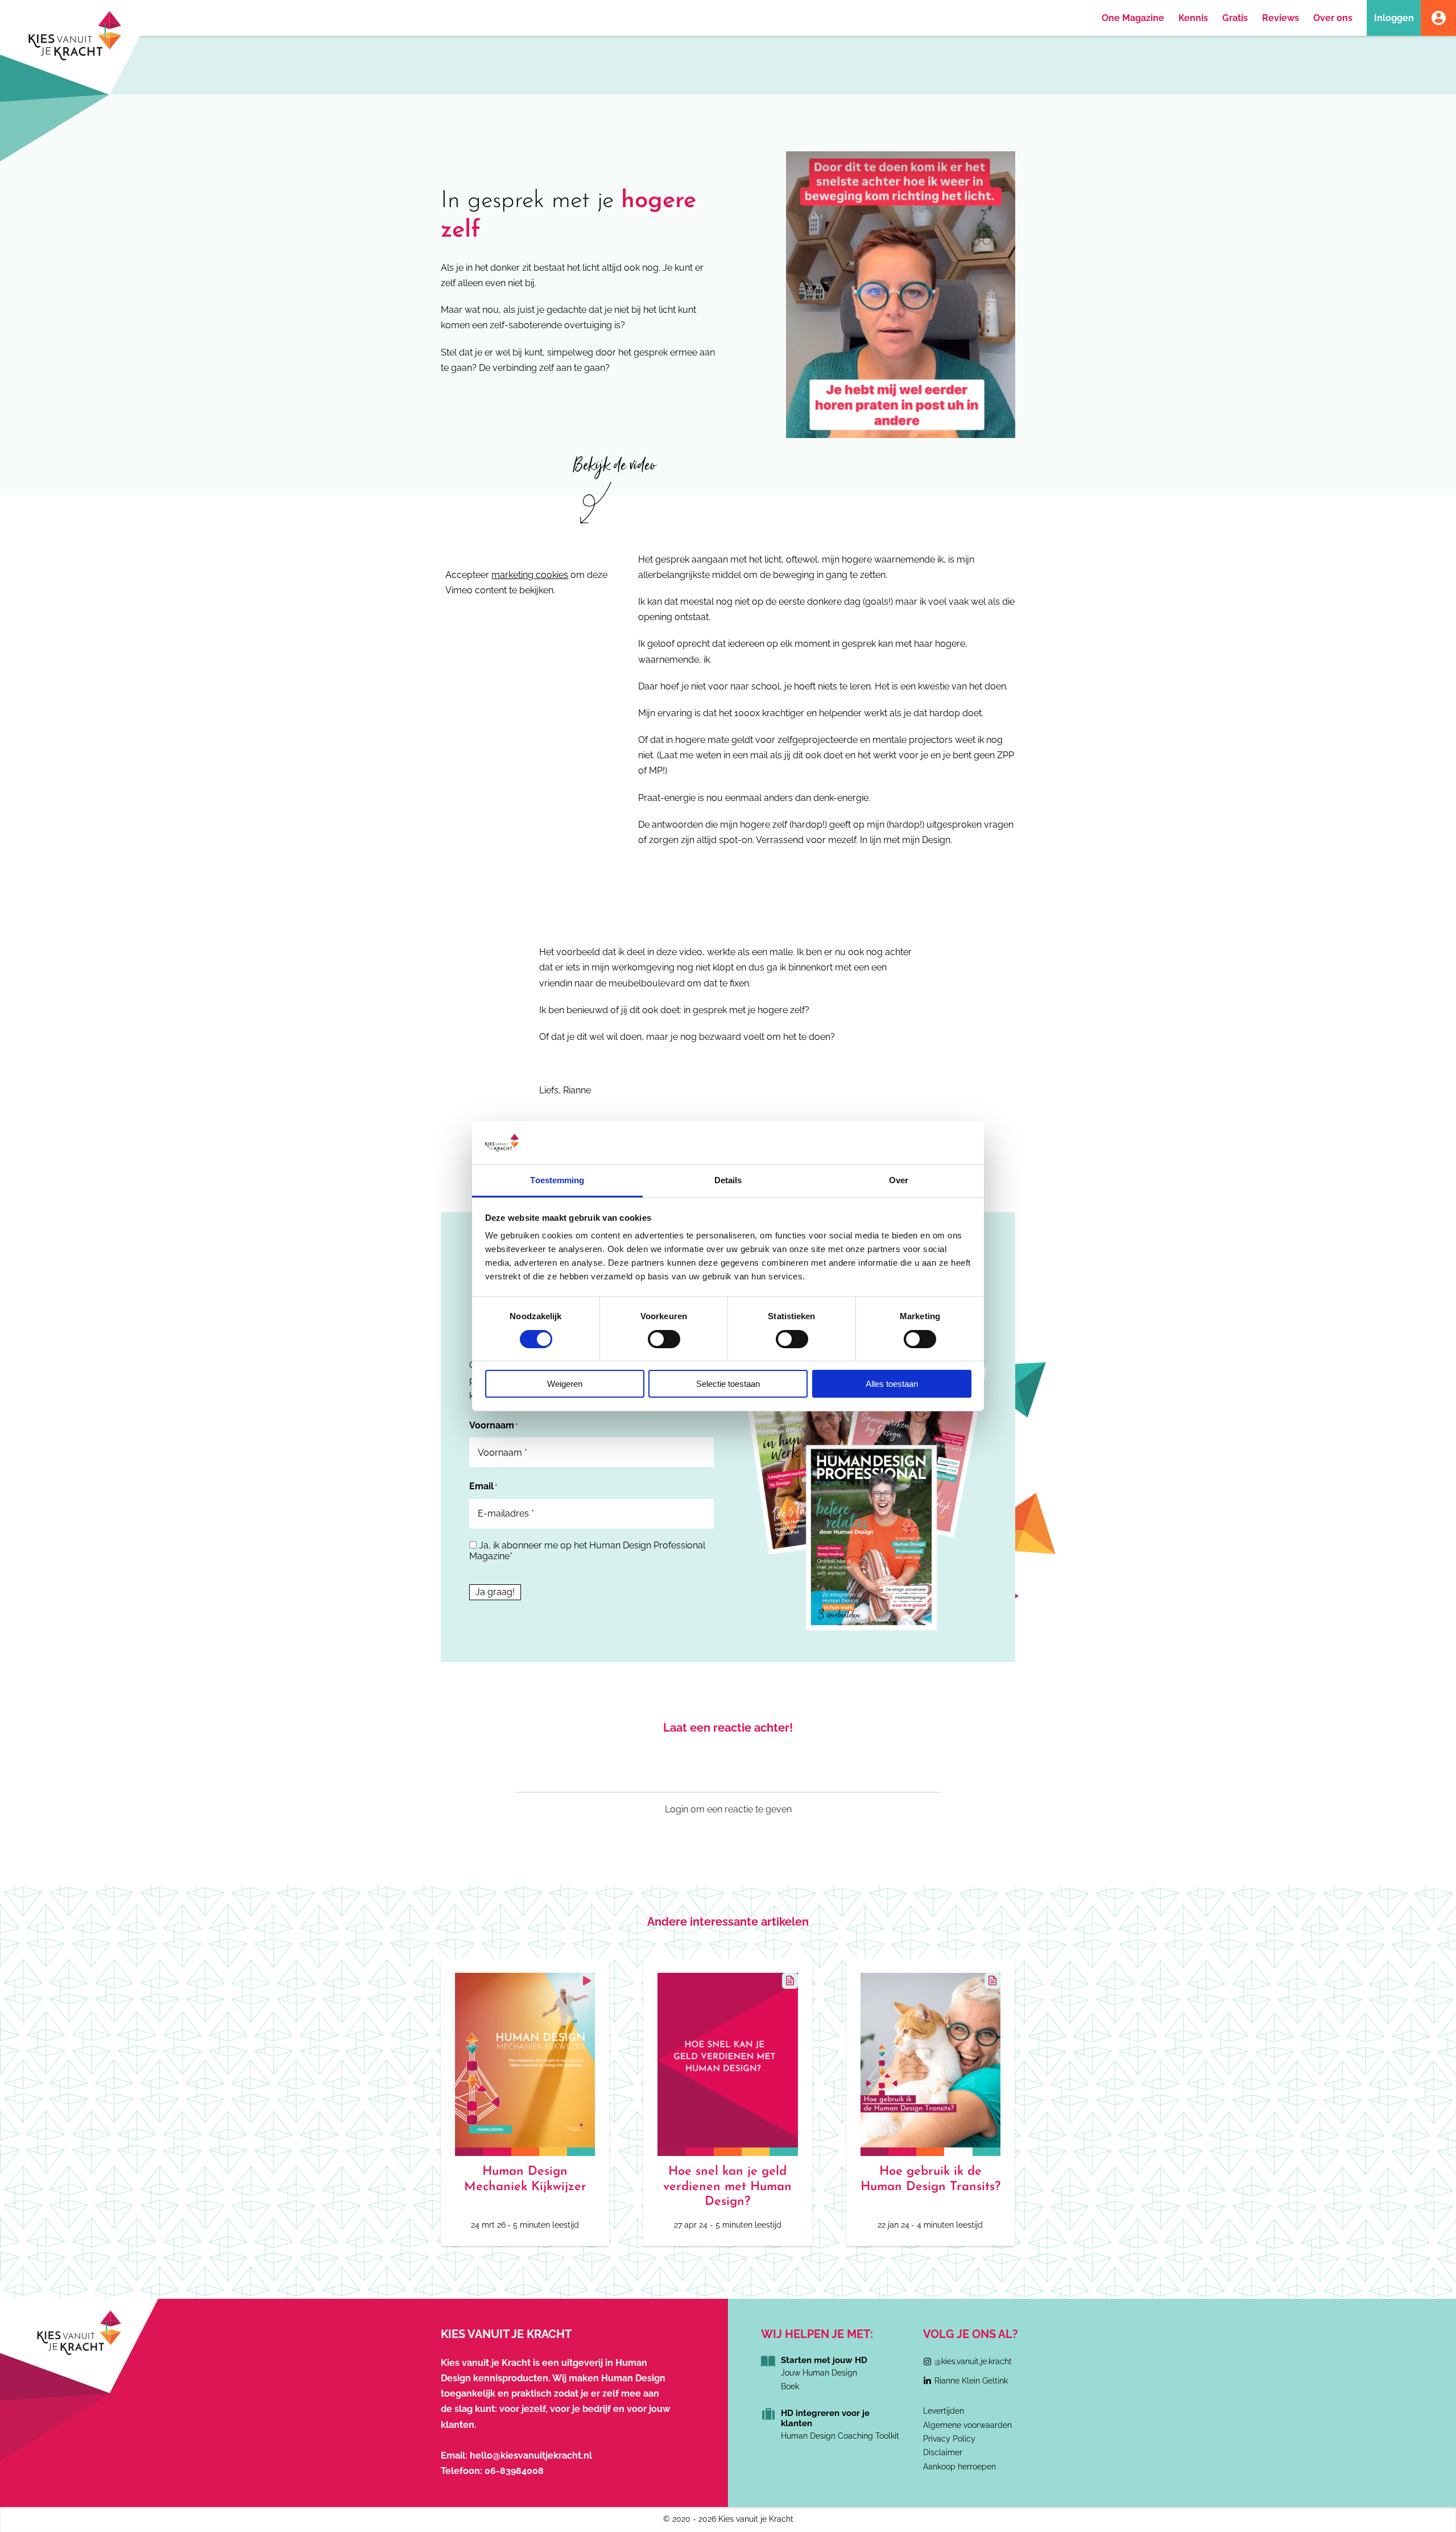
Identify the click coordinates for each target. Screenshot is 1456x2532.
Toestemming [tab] (557, 1180)
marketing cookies (530, 575)
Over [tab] (899, 1180)
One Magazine (1133, 18)
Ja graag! (495, 1592)
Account (1438, 18)
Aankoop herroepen (959, 2467)
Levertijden (944, 2411)
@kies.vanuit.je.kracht (973, 2361)
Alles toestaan (892, 1384)
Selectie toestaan (728, 1384)
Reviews (1281, 18)
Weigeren (565, 1384)
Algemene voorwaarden (967, 2425)
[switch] (664, 1339)
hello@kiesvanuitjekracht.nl (531, 2455)
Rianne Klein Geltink (971, 2381)
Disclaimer (943, 2452)
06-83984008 (514, 2471)
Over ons (1333, 18)
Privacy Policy (949, 2439)
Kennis (1193, 18)
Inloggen (1394, 18)
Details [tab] (728, 1180)
